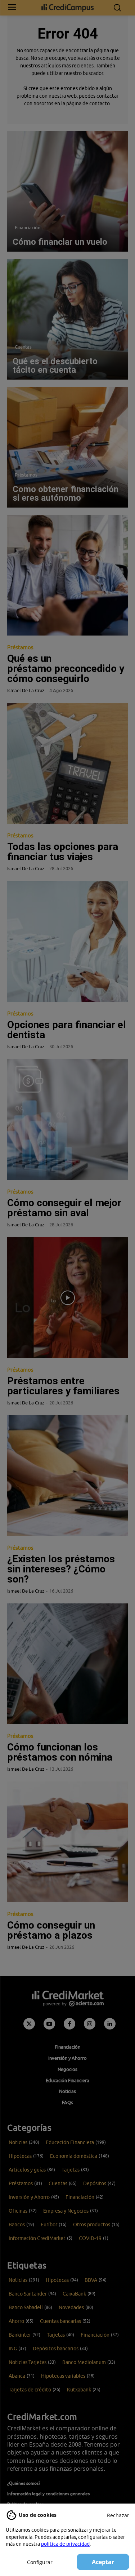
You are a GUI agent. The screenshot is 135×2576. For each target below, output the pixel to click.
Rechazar (118, 2515)
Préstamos (26, 475)
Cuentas (23, 347)
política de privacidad (65, 2544)
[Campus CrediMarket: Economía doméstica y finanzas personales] (67, 8)
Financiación (28, 227)
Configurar (40, 2562)
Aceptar (103, 2562)
